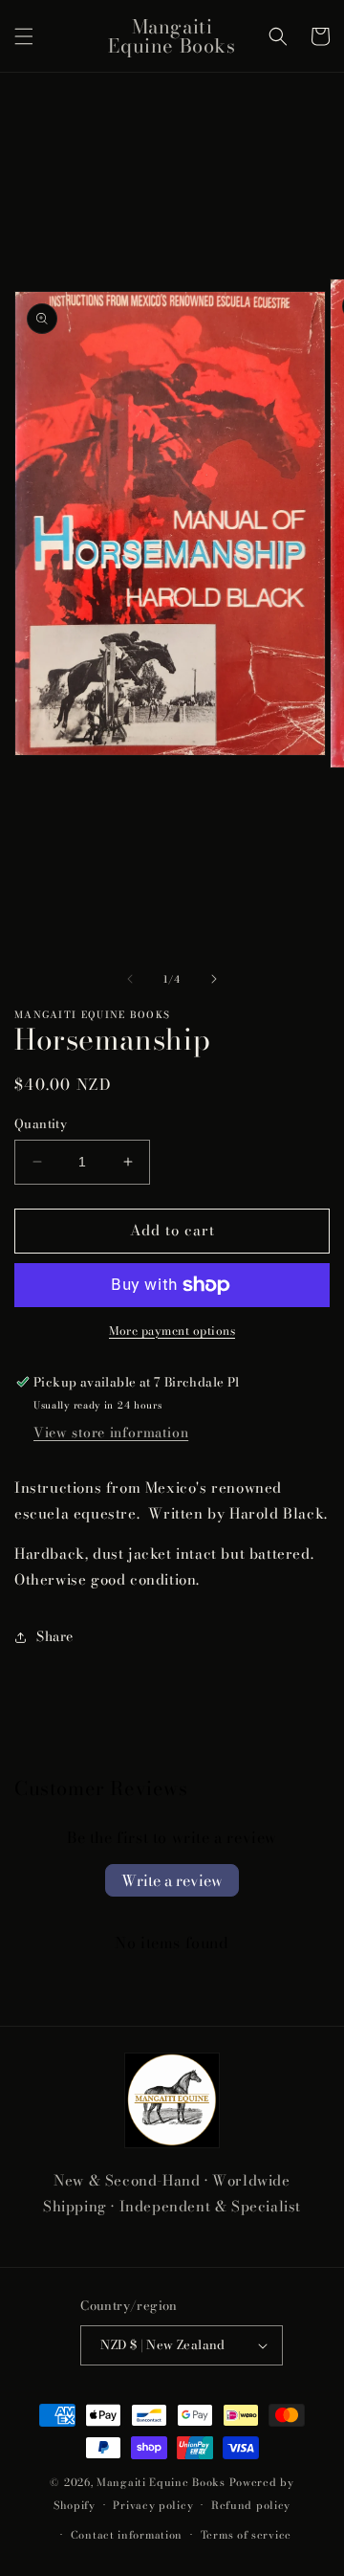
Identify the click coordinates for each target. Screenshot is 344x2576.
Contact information (127, 2535)
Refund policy (251, 2505)
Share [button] (55, 1636)
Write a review (172, 1880)
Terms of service (246, 2535)
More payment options (172, 1331)
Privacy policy (153, 2505)
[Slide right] (214, 979)
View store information (111, 1432)
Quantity (41, 1124)
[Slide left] (130, 979)
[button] (24, 36)
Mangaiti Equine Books (161, 2482)
